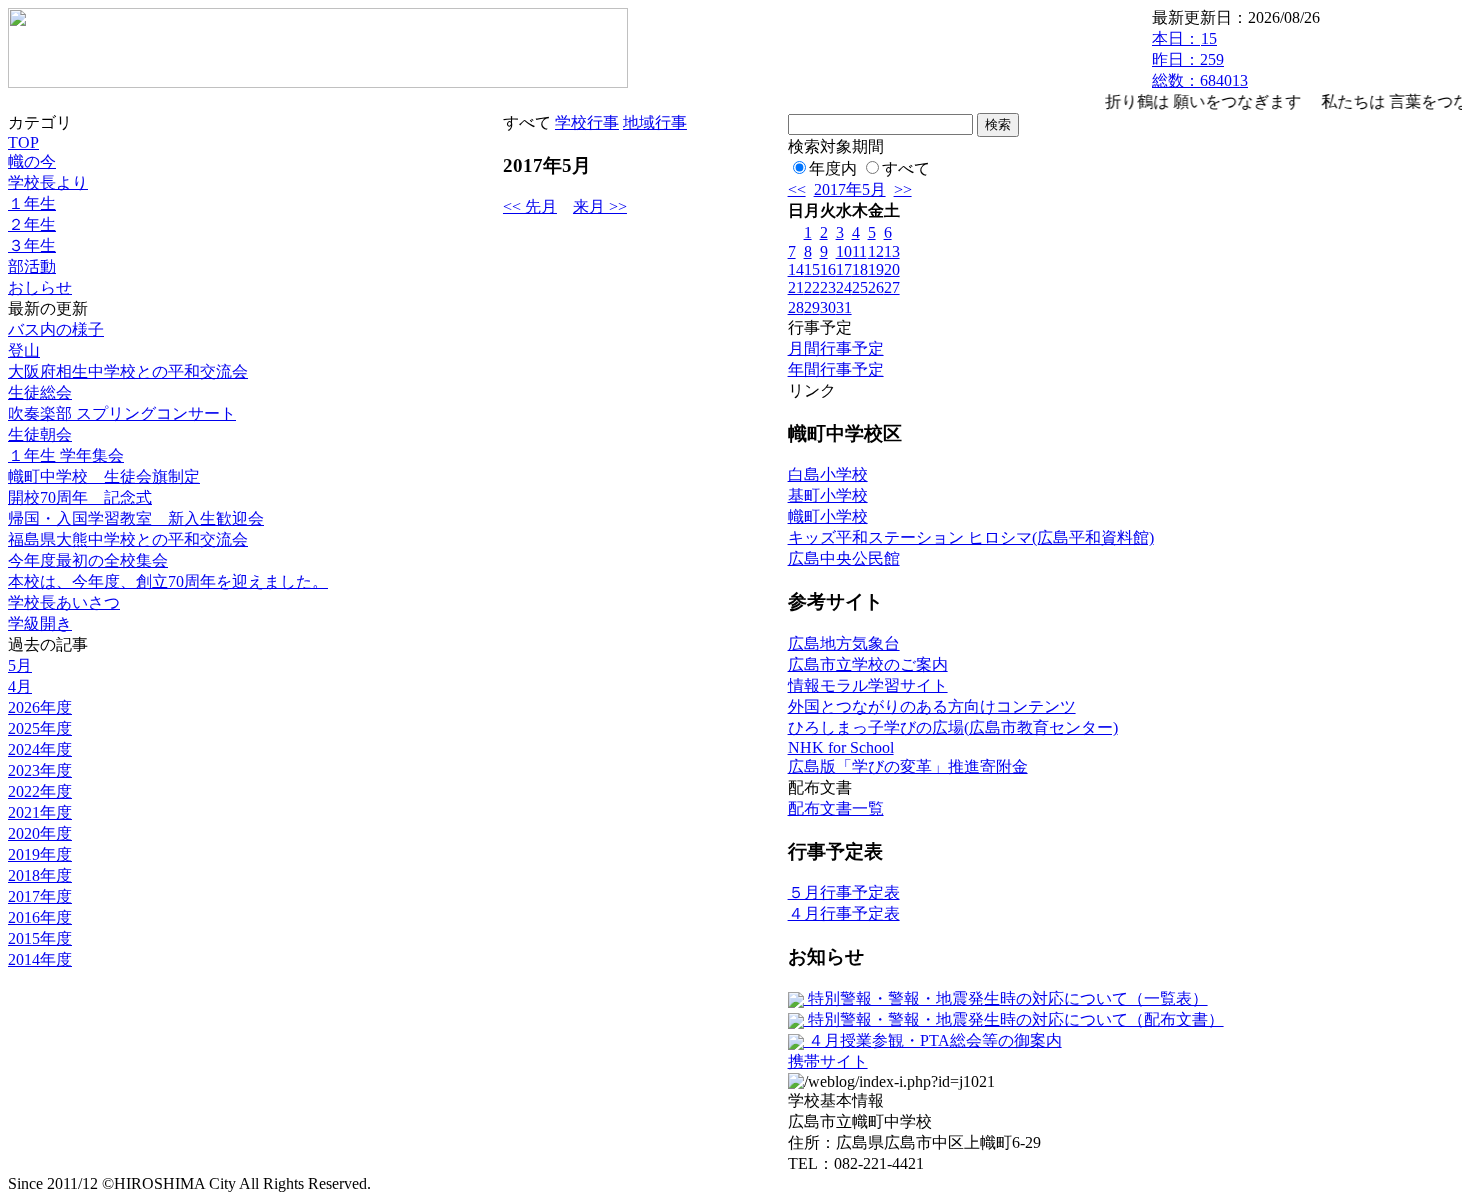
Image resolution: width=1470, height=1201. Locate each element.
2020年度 (40, 833)
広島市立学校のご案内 (868, 664)
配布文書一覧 (836, 808)
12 (876, 251)
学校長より (48, 182)
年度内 (833, 168)
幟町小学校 (828, 516)
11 (859, 251)
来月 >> (600, 206)
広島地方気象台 (844, 643)
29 (812, 307)
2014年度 (40, 959)
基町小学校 (828, 495)
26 (876, 287)
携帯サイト (828, 1061)
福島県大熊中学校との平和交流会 (128, 539)
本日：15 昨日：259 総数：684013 (1200, 59)
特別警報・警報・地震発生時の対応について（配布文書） (1014, 1019)
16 (828, 269)
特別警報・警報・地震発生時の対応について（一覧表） (1006, 998)
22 (812, 287)
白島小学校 (828, 474)
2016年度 (40, 917)
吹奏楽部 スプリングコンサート (122, 413)
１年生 (32, 203)
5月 (20, 665)
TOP (23, 142)
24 (844, 287)
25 (860, 287)
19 (876, 269)
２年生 (32, 224)
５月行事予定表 (844, 892)
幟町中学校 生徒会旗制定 (104, 476)
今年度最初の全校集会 (88, 560)
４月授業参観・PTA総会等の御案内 (933, 1040)
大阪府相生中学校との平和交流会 (128, 371)
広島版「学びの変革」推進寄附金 (908, 766)
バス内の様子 (56, 329)
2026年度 (40, 707)
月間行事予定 (836, 348)
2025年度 (40, 728)
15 (812, 269)
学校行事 (587, 122)
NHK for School (841, 747)
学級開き (40, 623)
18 (860, 269)
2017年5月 (850, 189)
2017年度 (40, 896)
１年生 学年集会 (66, 455)
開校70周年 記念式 (80, 497)
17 (844, 269)
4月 (20, 686)
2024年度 (40, 749)
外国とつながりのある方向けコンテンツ (932, 706)
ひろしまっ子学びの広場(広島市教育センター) (953, 727)
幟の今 (32, 161)
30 (828, 307)
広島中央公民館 (844, 558)
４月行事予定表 (844, 913)
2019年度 (40, 854)
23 (828, 287)
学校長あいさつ (64, 602)
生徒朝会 (40, 434)
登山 (24, 350)
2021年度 (40, 812)
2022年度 (40, 791)
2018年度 (40, 875)
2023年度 (40, 770)
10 (844, 251)
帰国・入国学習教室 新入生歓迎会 (136, 518)
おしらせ (40, 287)
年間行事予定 (836, 369)
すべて (906, 168)
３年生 (32, 245)
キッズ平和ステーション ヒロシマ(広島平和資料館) (971, 537)
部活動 (32, 266)
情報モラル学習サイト (868, 685)
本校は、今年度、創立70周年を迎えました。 (168, 581)
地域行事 (655, 122)
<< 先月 (530, 206)
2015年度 (40, 938)
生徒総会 (40, 392)
